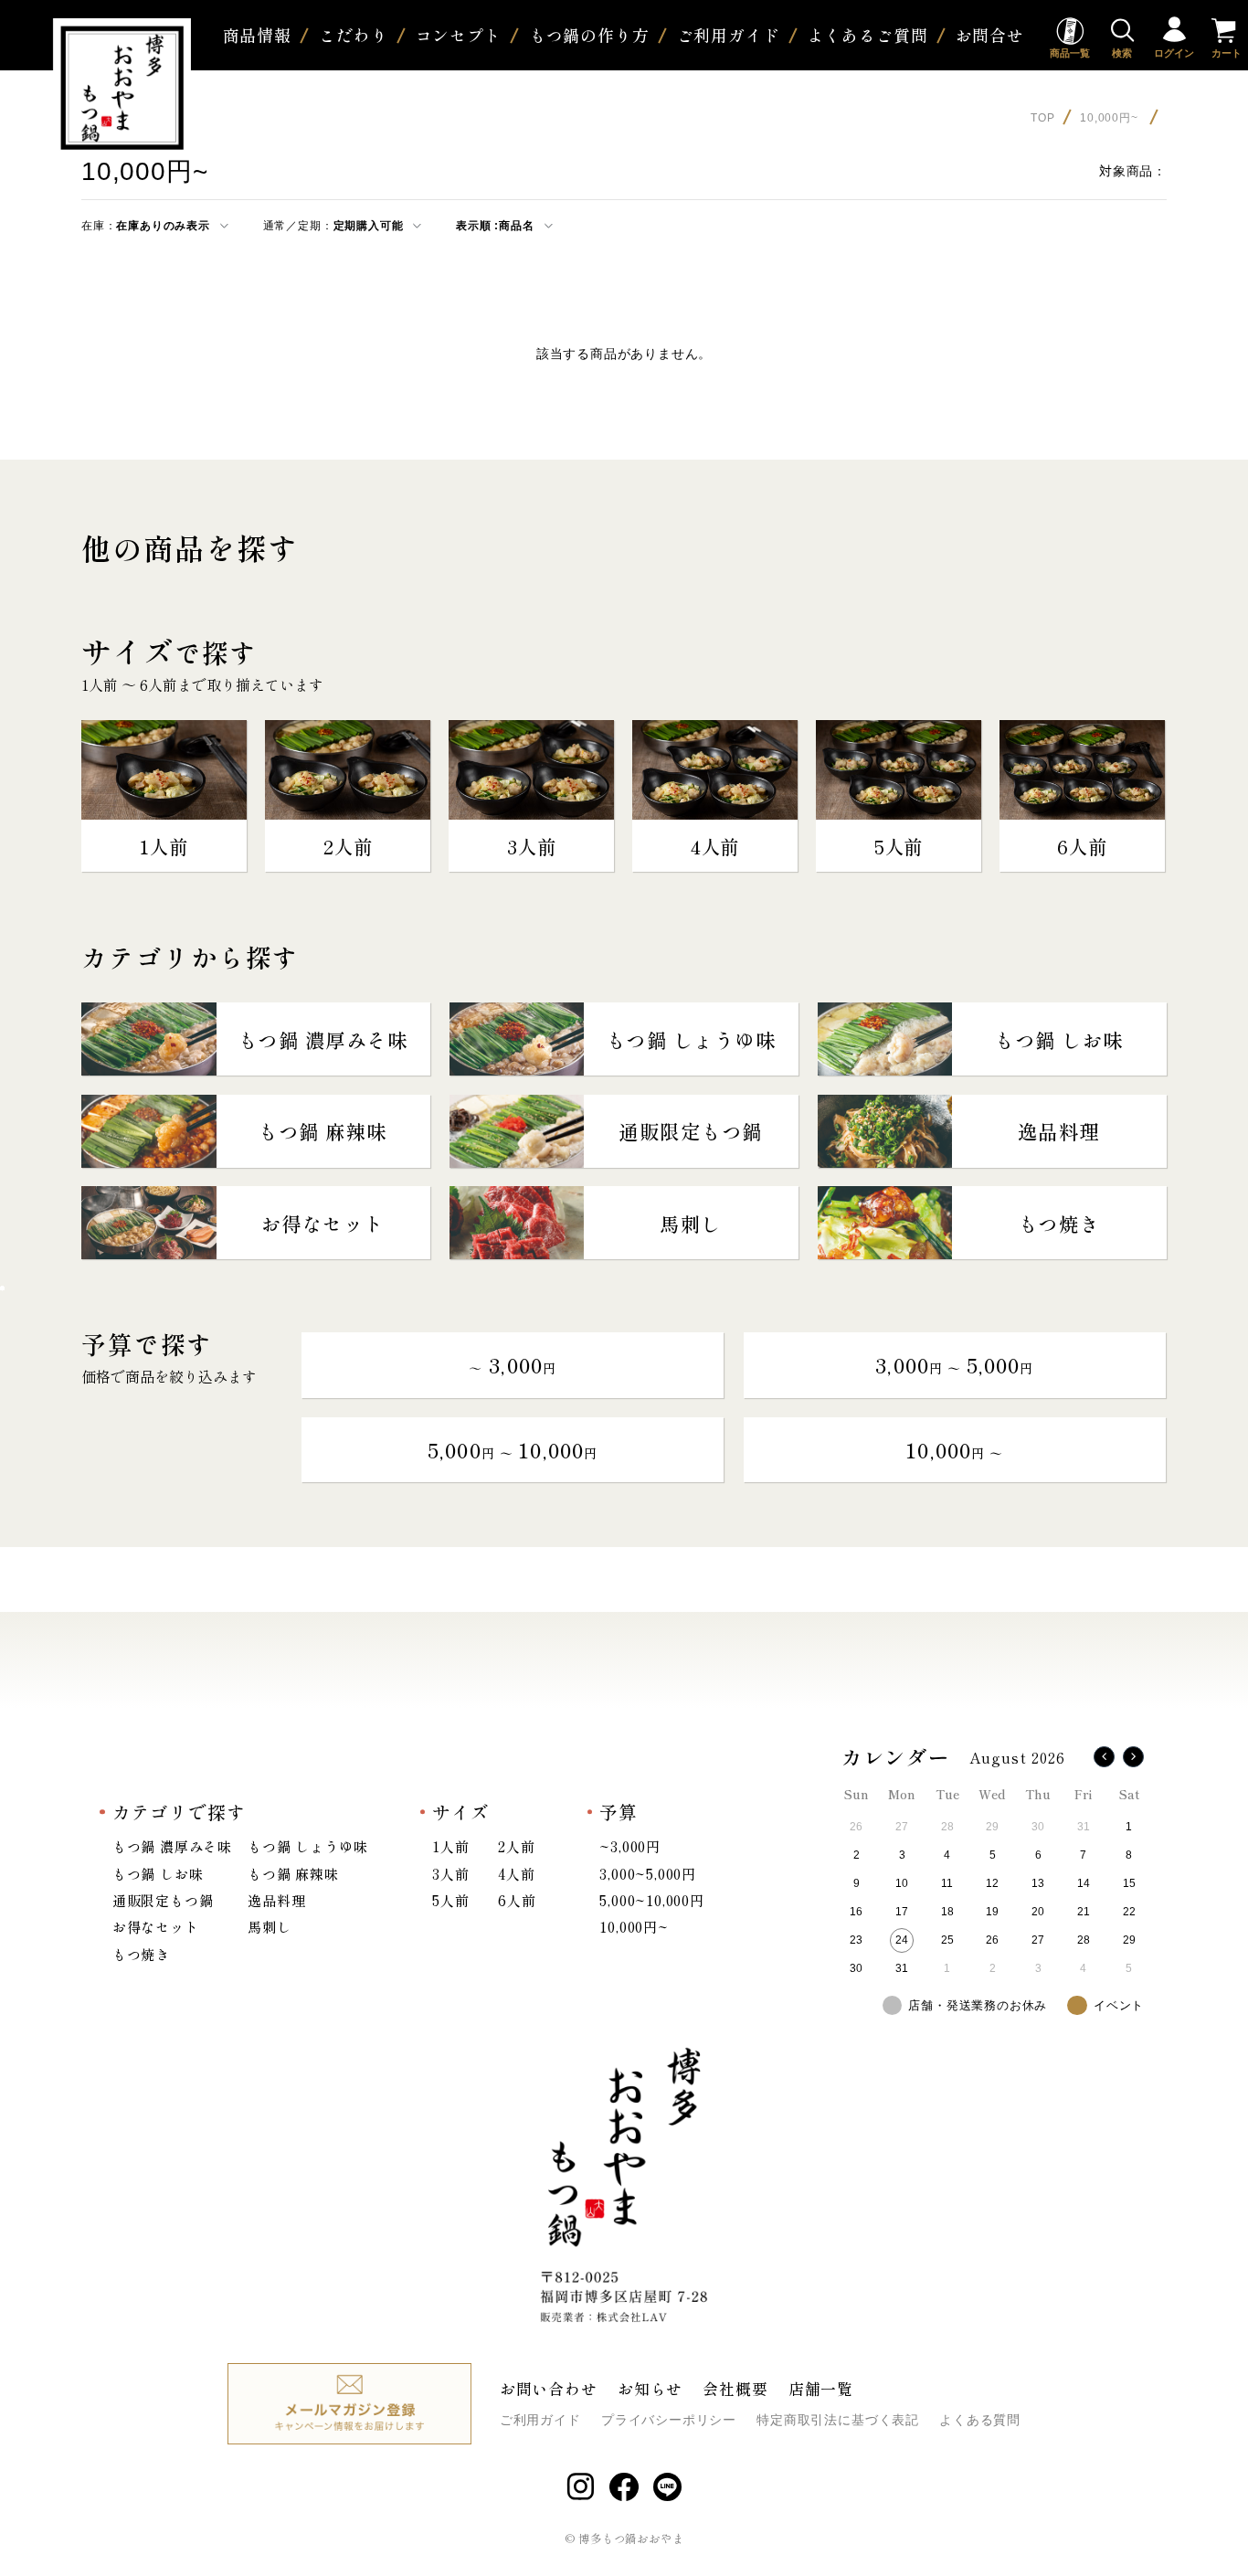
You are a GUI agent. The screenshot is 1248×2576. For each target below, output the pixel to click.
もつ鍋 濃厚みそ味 (172, 1846)
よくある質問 (980, 2420)
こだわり (353, 35)
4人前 (516, 1873)
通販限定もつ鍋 (163, 1900)
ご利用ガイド (728, 35)
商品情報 (257, 35)
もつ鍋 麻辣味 (293, 1873)
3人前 (450, 1873)
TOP (1042, 118)
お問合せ (990, 35)
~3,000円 (630, 1846)
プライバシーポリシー (669, 2420)
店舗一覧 (821, 2388)
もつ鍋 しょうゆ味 (307, 1846)
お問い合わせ (549, 2388)
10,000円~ (1111, 118)
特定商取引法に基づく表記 (838, 2420)
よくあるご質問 (867, 35)
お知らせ (650, 2388)
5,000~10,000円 (652, 1900)
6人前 (517, 1900)
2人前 (516, 1846)
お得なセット (156, 1926)
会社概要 (735, 2388)
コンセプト (459, 35)
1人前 (450, 1846)
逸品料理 (276, 1900)
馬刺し (269, 1926)
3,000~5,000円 (648, 1873)
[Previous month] (1104, 1757)
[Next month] (1133, 1757)
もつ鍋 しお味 (158, 1873)
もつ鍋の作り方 (589, 35)
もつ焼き (141, 1954)
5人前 (450, 1900)
